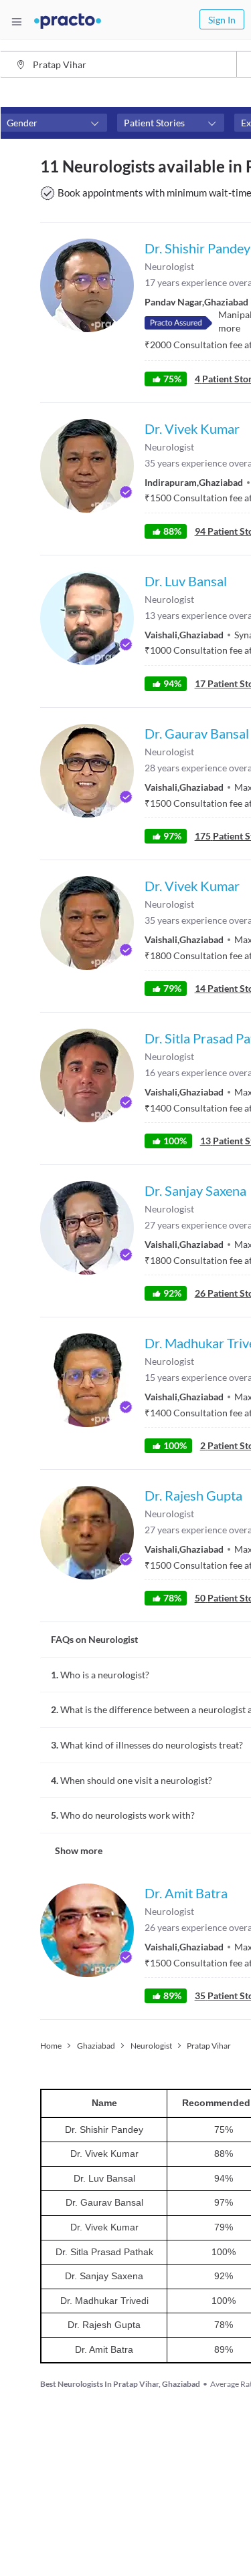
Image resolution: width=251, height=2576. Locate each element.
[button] (54, 123)
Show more (79, 1850)
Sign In (222, 20)
